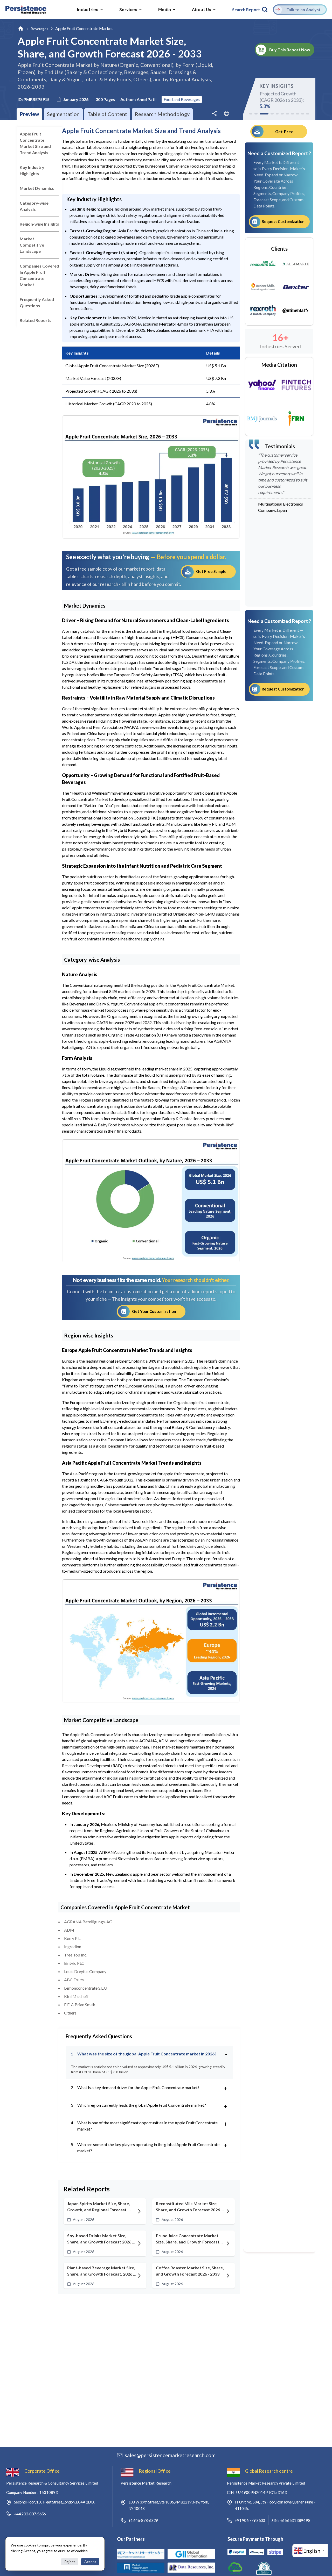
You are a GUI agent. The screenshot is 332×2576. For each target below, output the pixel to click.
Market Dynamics (37, 188)
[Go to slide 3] (264, 114)
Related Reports (36, 320)
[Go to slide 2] (256, 114)
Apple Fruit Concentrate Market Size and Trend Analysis (35, 143)
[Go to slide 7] (287, 114)
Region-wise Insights (39, 224)
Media (165, 9)
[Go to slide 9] (298, 114)
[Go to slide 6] (282, 114)
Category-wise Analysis (34, 206)
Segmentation (63, 114)
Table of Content (107, 114)
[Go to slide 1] (251, 114)
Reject (70, 2562)
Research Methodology (162, 114)
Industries (88, 9)
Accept (90, 2562)
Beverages (40, 29)
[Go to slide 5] (277, 114)
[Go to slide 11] (308, 114)
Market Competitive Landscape (32, 245)
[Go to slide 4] (272, 114)
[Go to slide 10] (303, 114)
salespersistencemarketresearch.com (170, 2455)
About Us (202, 9)
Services (128, 9)
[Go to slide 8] (293, 114)
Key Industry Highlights (32, 170)
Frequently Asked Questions (37, 302)
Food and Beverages (182, 99)
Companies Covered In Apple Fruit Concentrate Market (39, 275)
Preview (29, 114)
